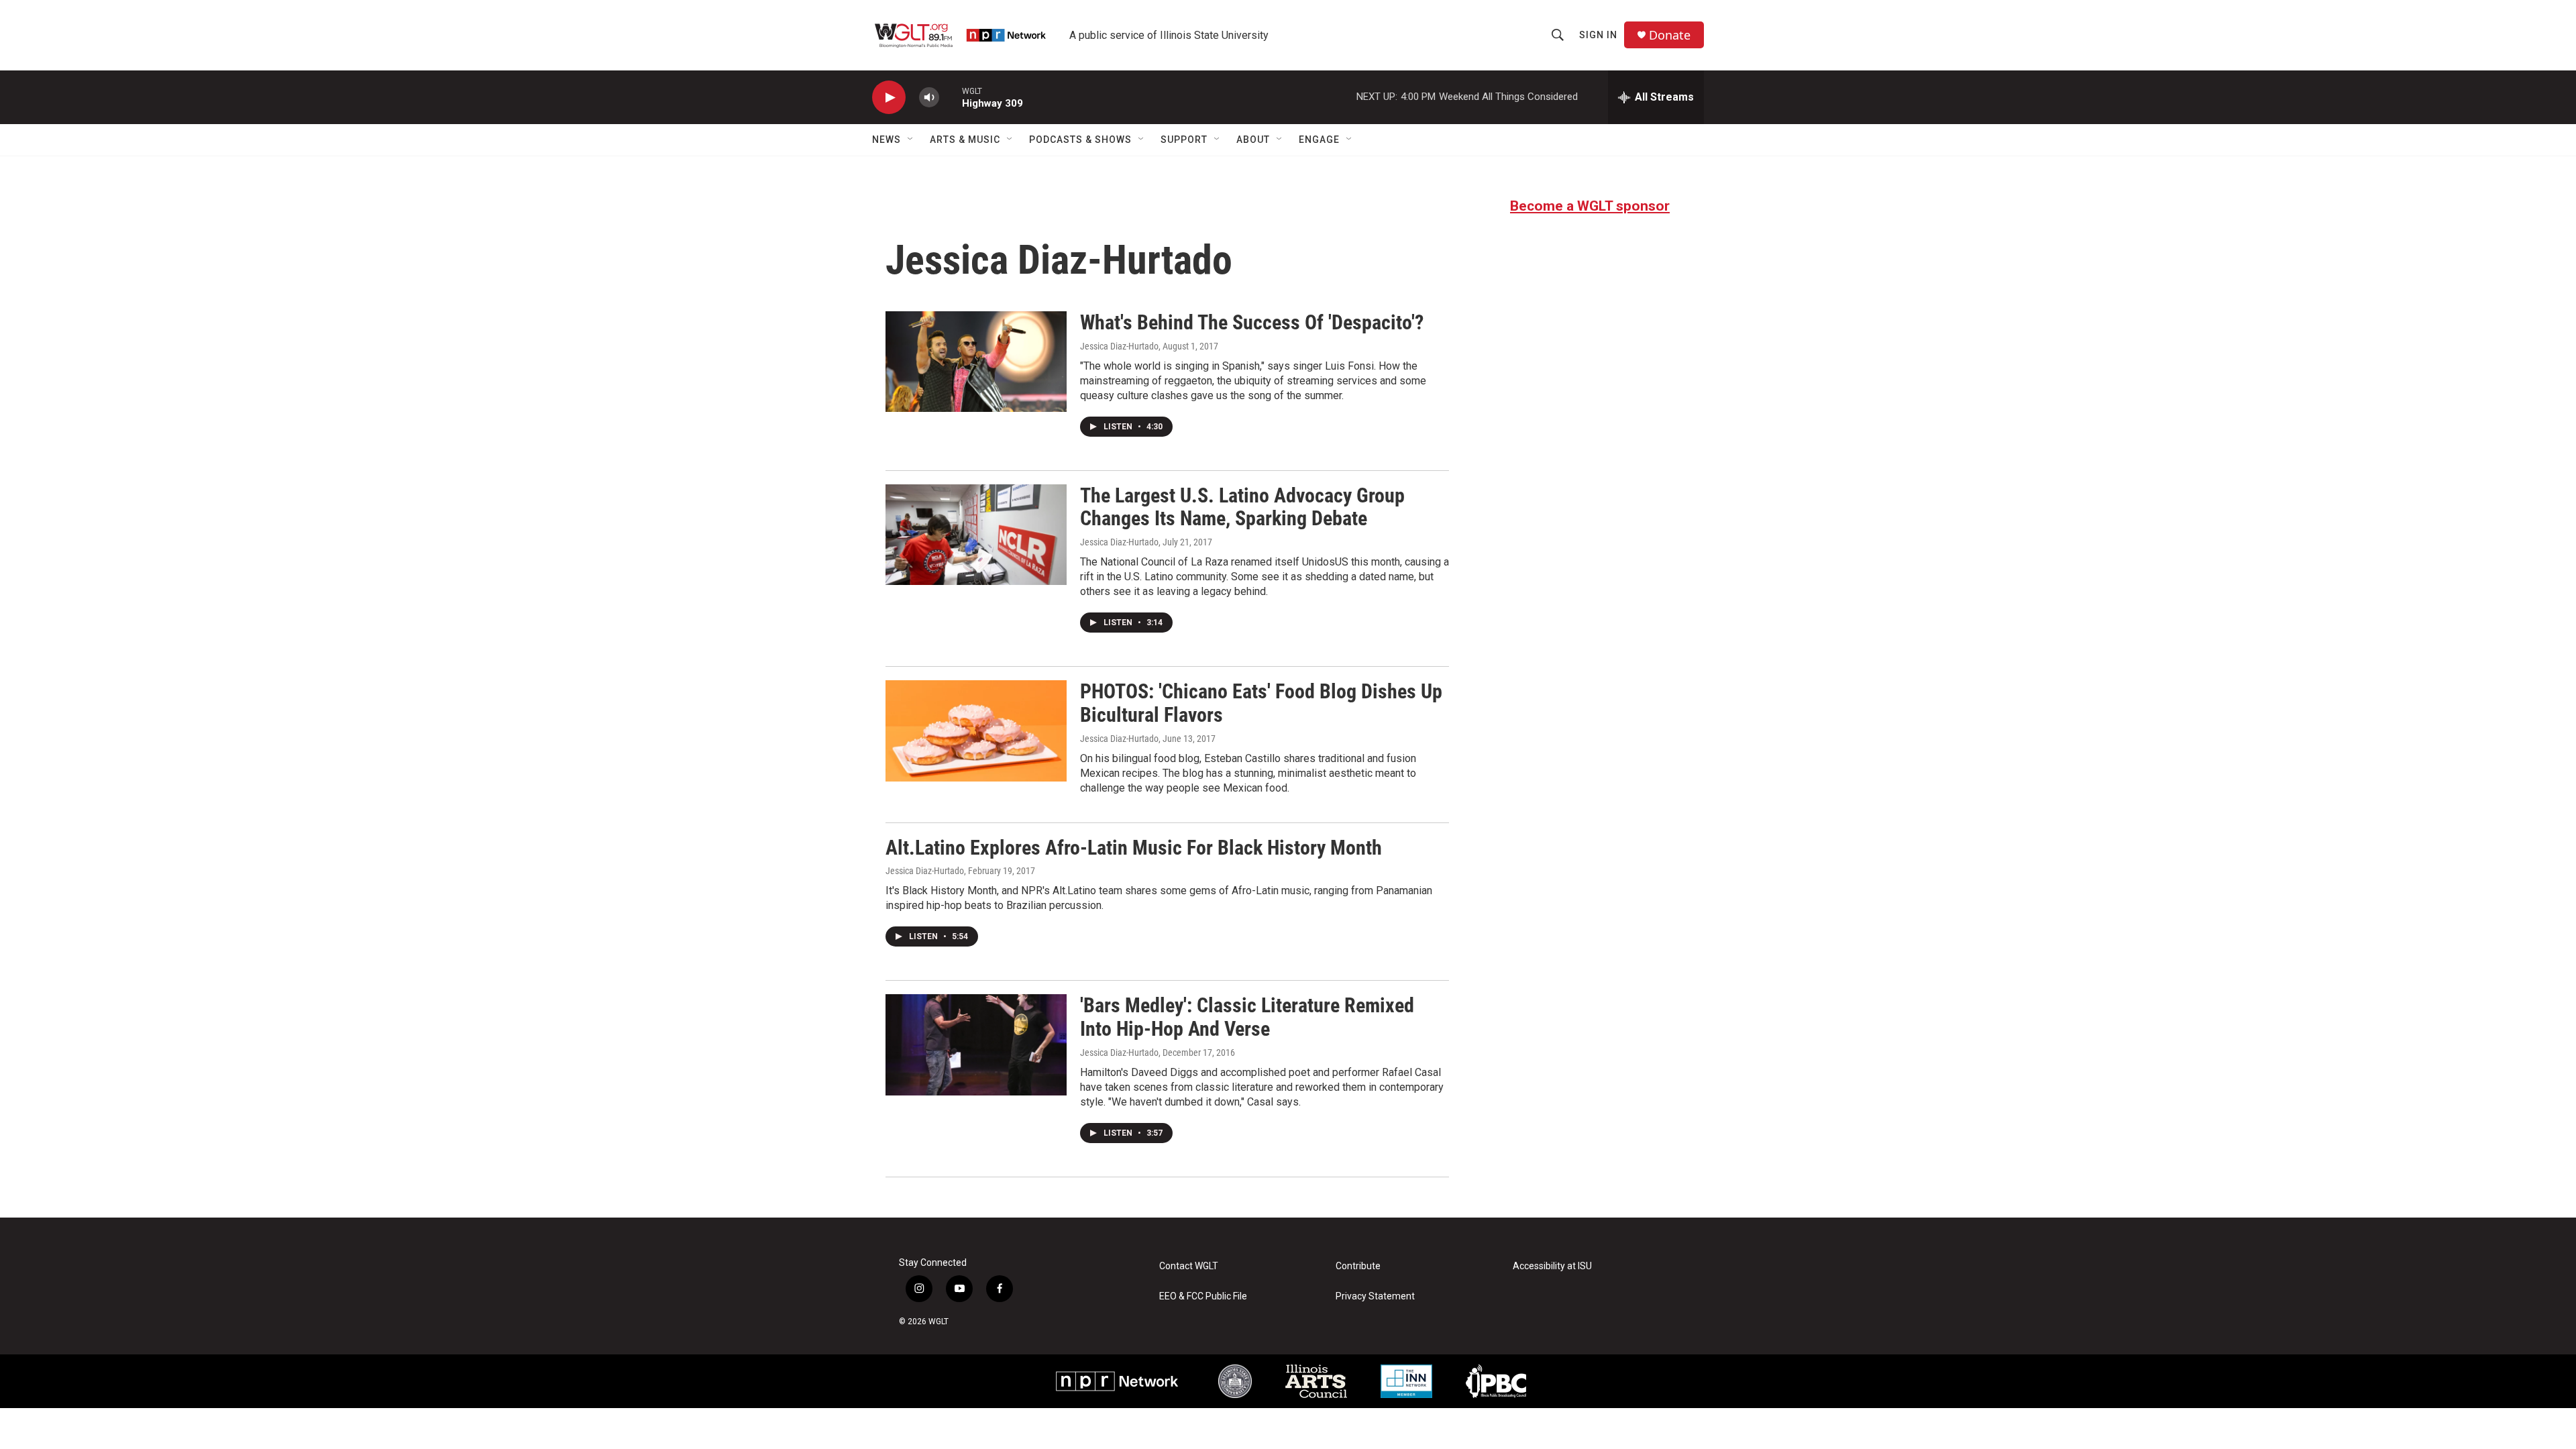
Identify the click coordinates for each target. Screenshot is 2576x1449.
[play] (889, 98)
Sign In (1598, 35)
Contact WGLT (1189, 1266)
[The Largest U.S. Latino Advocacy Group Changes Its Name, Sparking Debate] (976, 535)
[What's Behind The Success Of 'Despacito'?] (976, 362)
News (887, 140)
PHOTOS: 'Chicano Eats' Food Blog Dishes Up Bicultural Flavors (1261, 703)
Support (1184, 140)
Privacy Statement (1375, 1296)
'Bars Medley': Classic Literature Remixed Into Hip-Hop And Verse (1247, 1017)
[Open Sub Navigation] (911, 140)
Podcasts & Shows (1080, 140)
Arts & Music (965, 140)
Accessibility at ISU (1552, 1266)
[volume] (929, 98)
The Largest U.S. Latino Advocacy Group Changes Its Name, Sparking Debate (1242, 507)
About (1253, 140)
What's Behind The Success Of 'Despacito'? (1252, 322)
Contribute (1358, 1266)
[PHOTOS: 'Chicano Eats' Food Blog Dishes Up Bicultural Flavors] (976, 731)
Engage (1319, 140)
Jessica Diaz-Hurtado (1119, 346)
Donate (1670, 35)
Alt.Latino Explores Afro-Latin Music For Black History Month (1134, 848)
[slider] (951, 97)
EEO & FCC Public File (1203, 1296)
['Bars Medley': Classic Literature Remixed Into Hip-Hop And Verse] (976, 1044)
